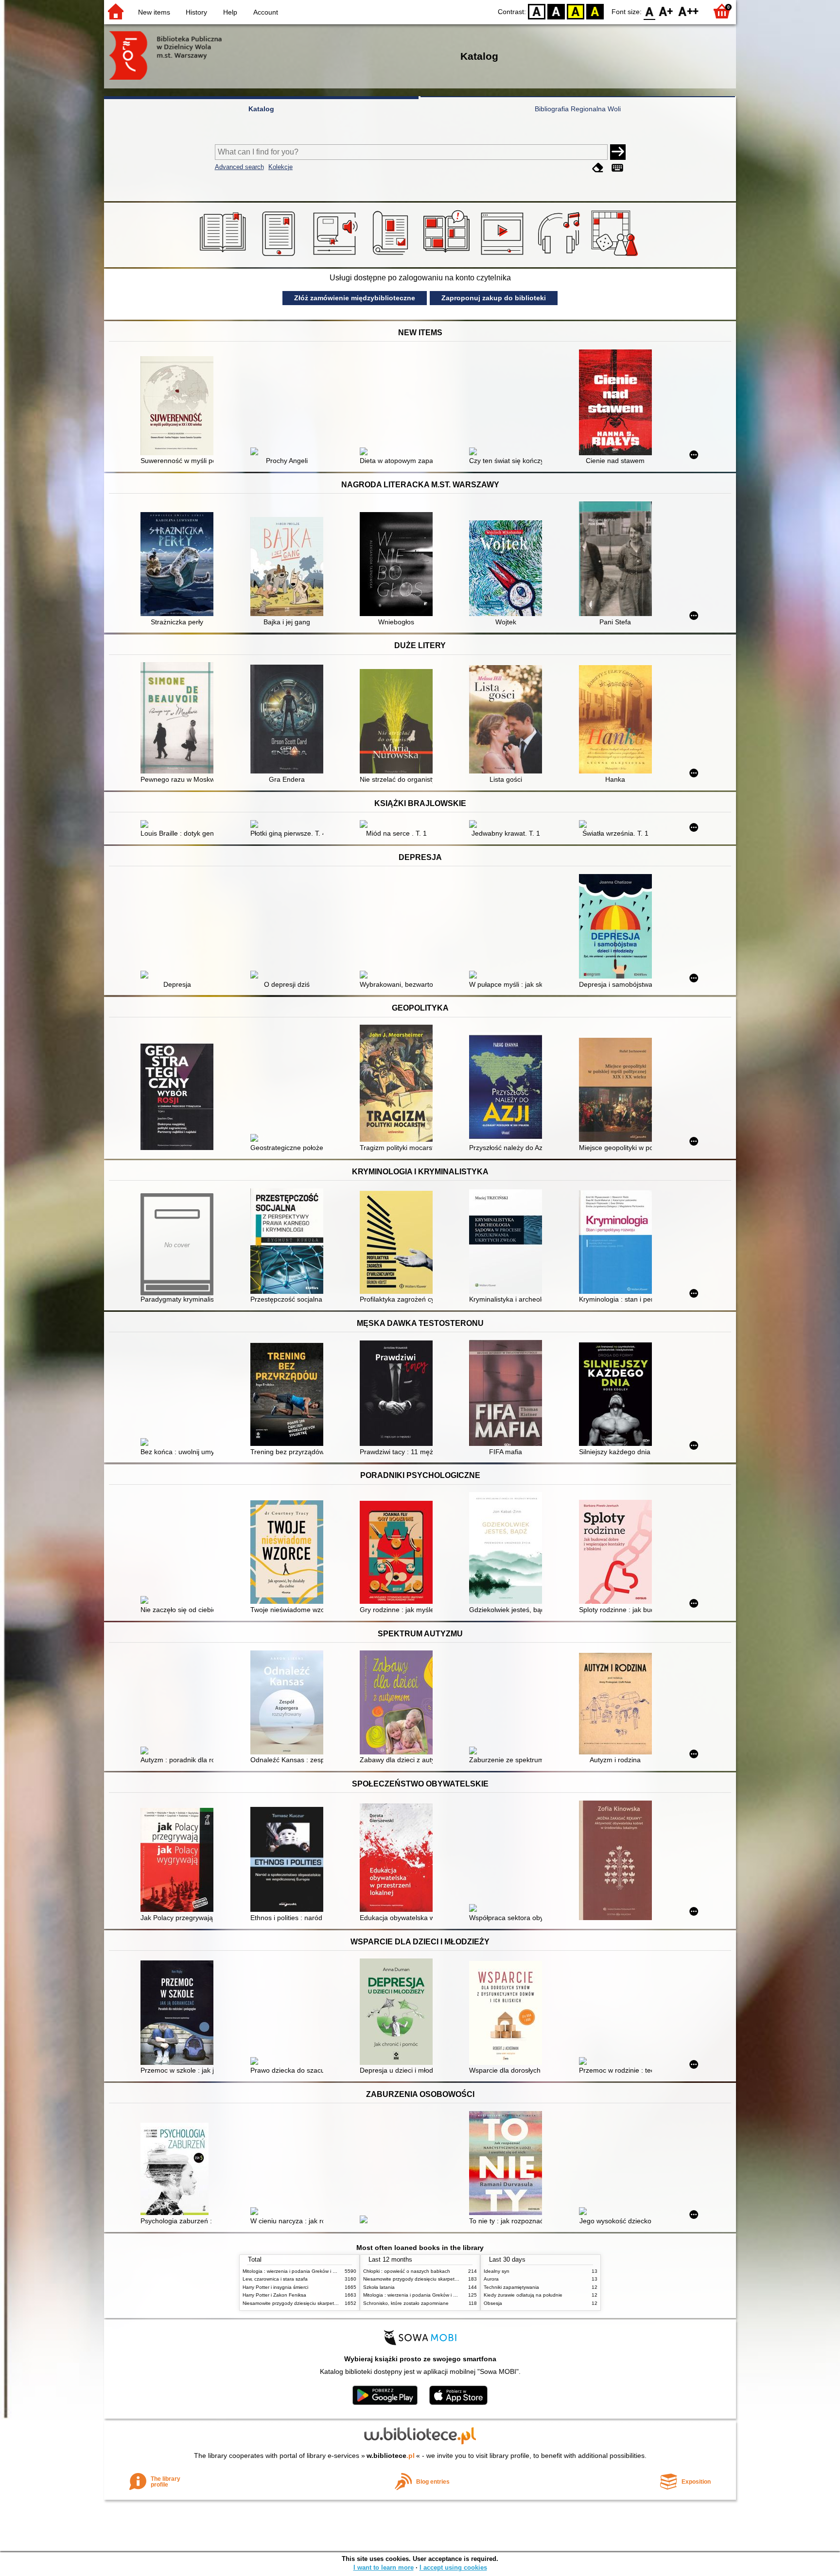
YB (576, 11)
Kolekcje (280, 167)
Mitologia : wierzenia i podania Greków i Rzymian (297, 2271)
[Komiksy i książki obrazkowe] (448, 256)
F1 (666, 11)
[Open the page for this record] (179, 407)
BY (595, 11)
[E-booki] (280, 256)
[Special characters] (617, 168)
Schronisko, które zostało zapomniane (406, 2303)
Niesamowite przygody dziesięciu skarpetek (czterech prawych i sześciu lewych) (331, 2303)
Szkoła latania (379, 2287)
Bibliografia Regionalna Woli (578, 109)
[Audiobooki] (336, 256)
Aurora (491, 2279)
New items (154, 12)
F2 (689, 11)
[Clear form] (598, 168)
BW (556, 11)
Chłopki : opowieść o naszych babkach (407, 2271)
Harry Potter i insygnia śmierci (275, 2287)
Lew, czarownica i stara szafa (275, 2279)
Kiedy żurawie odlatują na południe (523, 2295)
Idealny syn (497, 2271)
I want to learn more (384, 2567)
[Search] (618, 152)
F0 (650, 11)
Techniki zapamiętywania (511, 2287)
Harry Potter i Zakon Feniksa (274, 2295)
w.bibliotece (391, 2456)
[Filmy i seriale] (504, 256)
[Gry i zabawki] (616, 256)
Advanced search (239, 167)
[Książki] (224, 256)
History (196, 12)
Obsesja (493, 2303)
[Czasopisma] (392, 256)
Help (230, 12)
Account (266, 12)
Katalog (261, 109)
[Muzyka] (560, 256)
